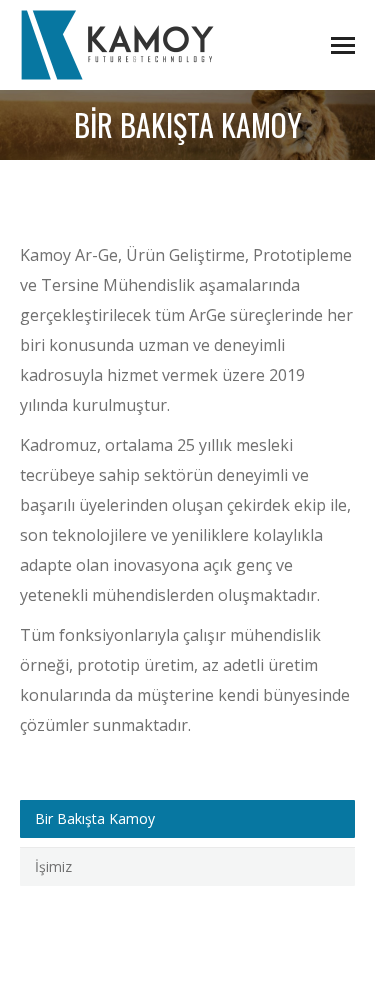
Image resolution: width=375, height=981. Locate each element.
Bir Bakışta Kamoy (95, 818)
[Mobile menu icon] (343, 45)
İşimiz (53, 866)
